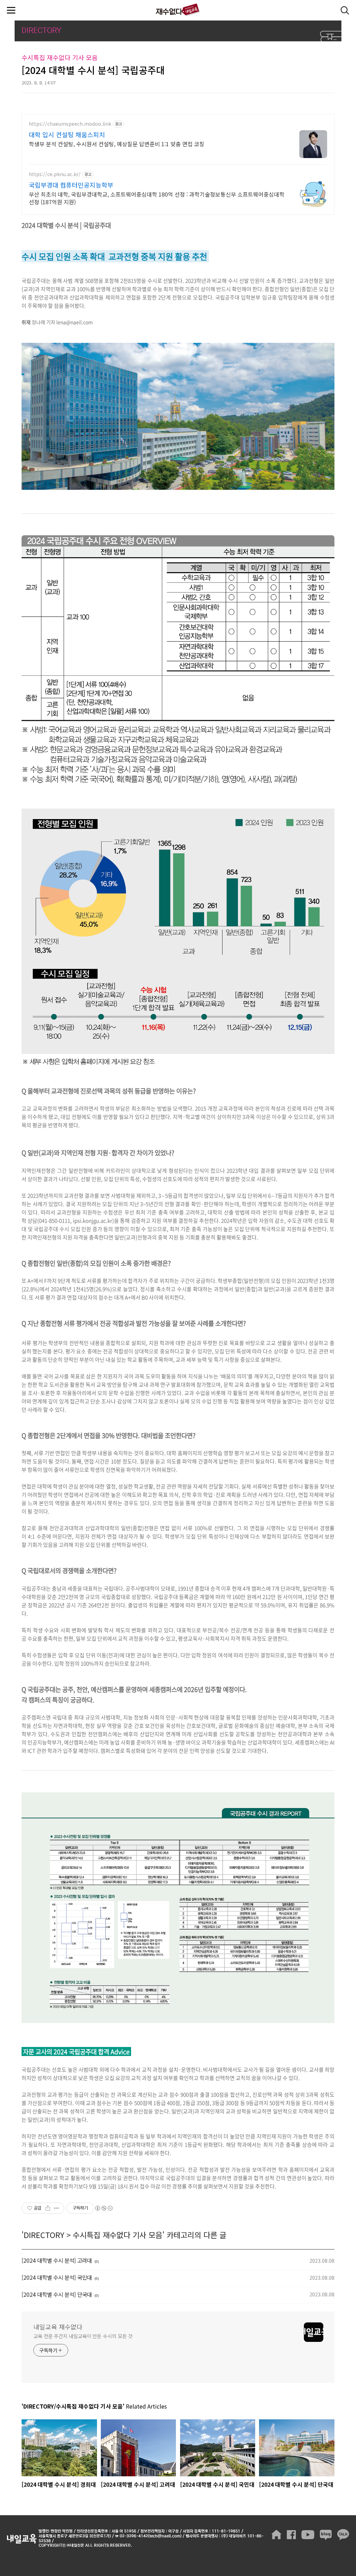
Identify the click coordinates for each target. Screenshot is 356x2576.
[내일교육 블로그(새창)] (326, 2535)
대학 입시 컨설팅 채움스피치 (67, 134)
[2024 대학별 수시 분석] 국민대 (57, 2277)
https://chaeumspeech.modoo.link (70, 124)
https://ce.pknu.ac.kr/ (55, 174)
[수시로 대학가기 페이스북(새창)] (291, 2535)
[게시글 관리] (56, 2208)
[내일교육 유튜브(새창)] (308, 2535)
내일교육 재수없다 (178, 10)
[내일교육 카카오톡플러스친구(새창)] (343, 2535)
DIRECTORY (44, 2235)
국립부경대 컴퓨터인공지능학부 (71, 185)
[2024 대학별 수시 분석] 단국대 (57, 2294)
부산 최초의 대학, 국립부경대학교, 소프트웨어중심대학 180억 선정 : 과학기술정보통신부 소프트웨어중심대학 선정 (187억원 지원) (157, 198)
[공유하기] (48, 2208)
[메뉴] (11, 10)
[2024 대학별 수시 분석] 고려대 (57, 2260)
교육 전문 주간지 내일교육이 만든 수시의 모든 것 (83, 2336)
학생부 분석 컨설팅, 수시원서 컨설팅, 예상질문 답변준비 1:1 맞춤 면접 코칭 (117, 144)
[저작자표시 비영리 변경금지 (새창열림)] (104, 2208)
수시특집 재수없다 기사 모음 (118, 2235)
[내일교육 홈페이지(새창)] (276, 2535)
